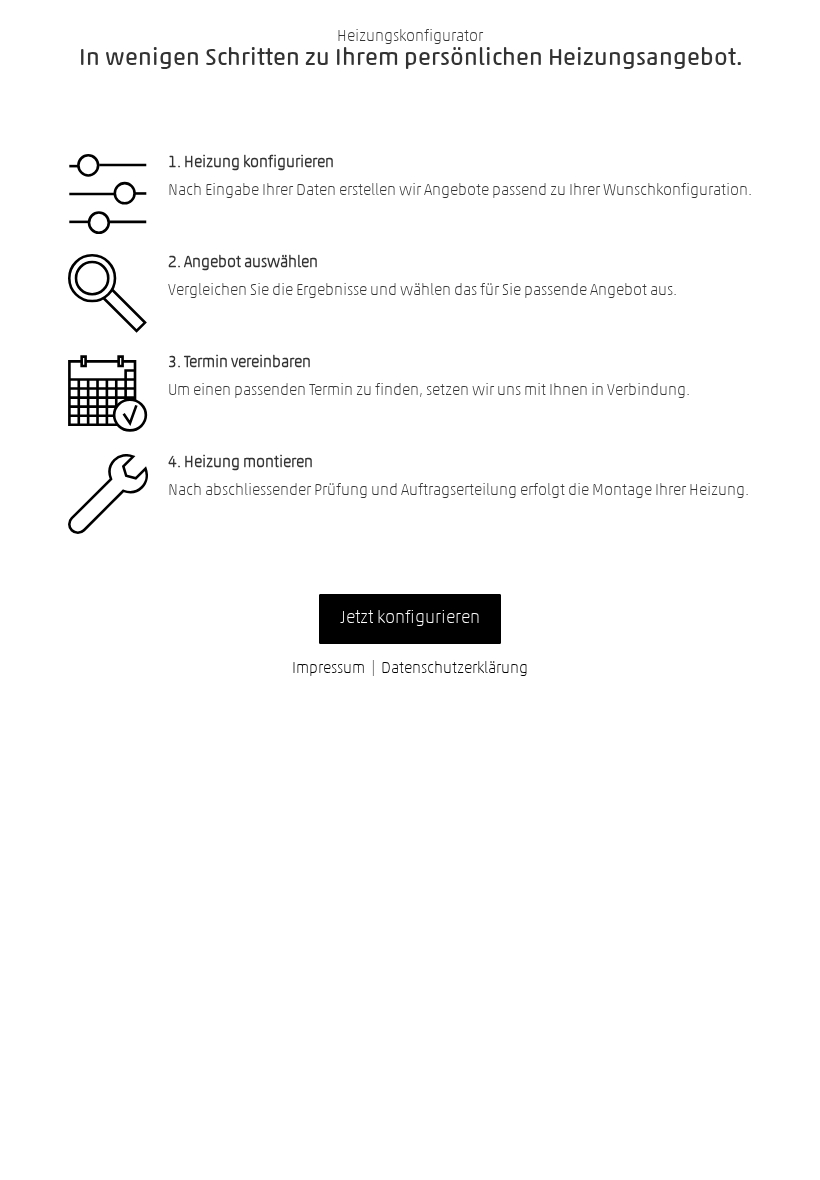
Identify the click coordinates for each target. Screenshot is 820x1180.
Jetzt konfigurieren (410, 619)
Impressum (328, 669)
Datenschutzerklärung (454, 669)
